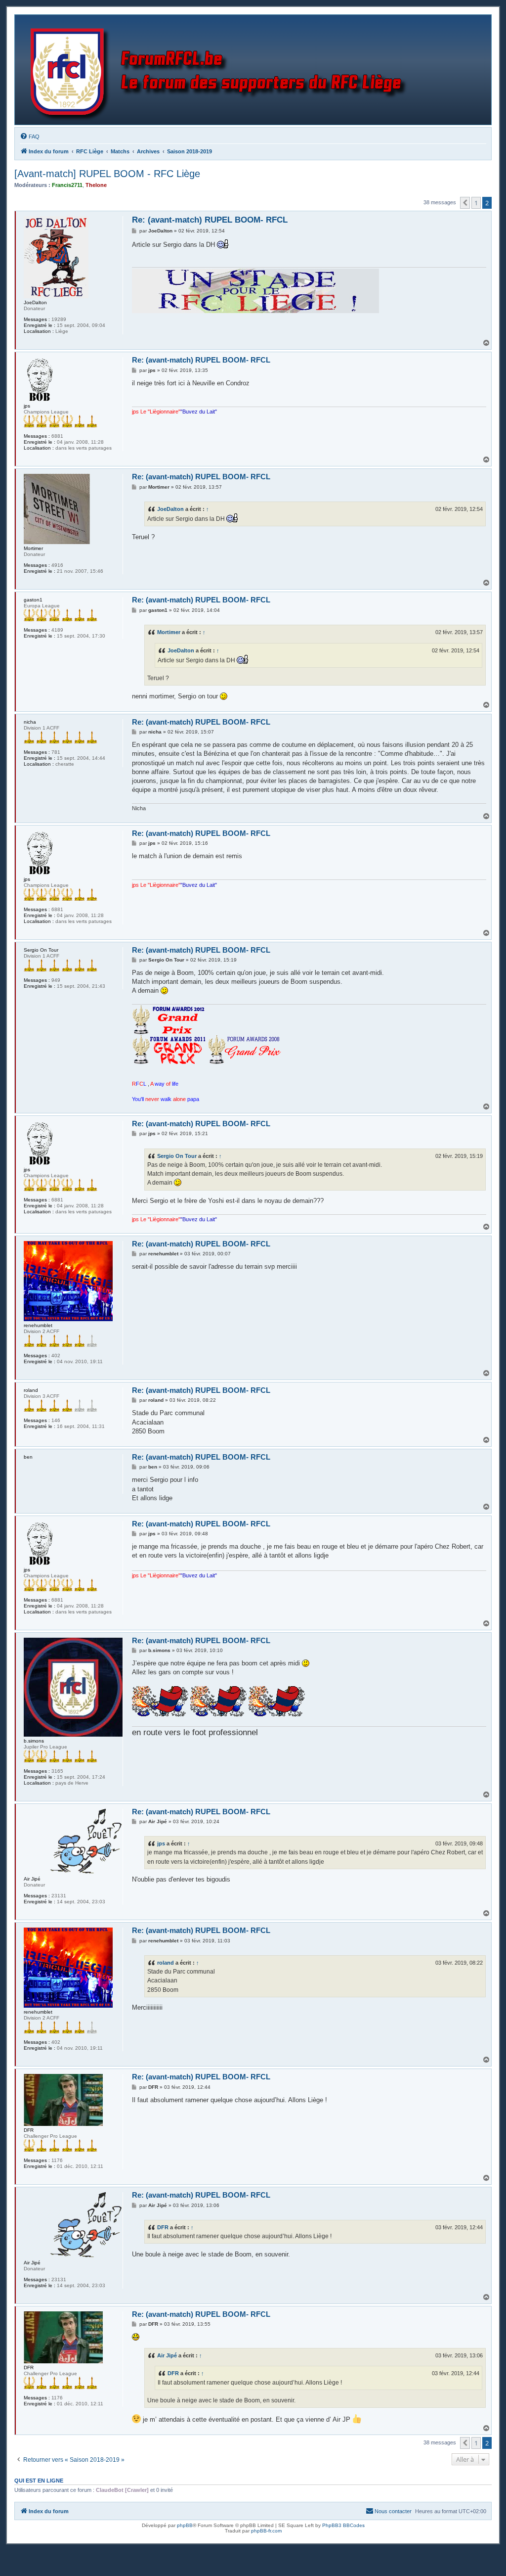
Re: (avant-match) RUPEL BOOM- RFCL (210, 220)
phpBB (185, 2525)
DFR (163, 2227)
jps (161, 1843)
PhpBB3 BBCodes (343, 2525)
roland (166, 1963)
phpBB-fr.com (266, 2531)
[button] (465, 203)
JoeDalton (170, 509)
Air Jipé (167, 2355)
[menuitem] (30, 137)
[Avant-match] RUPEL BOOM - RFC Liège (107, 174)
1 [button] (476, 203)
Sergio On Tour (177, 1156)
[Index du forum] (221, 70)
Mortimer (169, 632)
